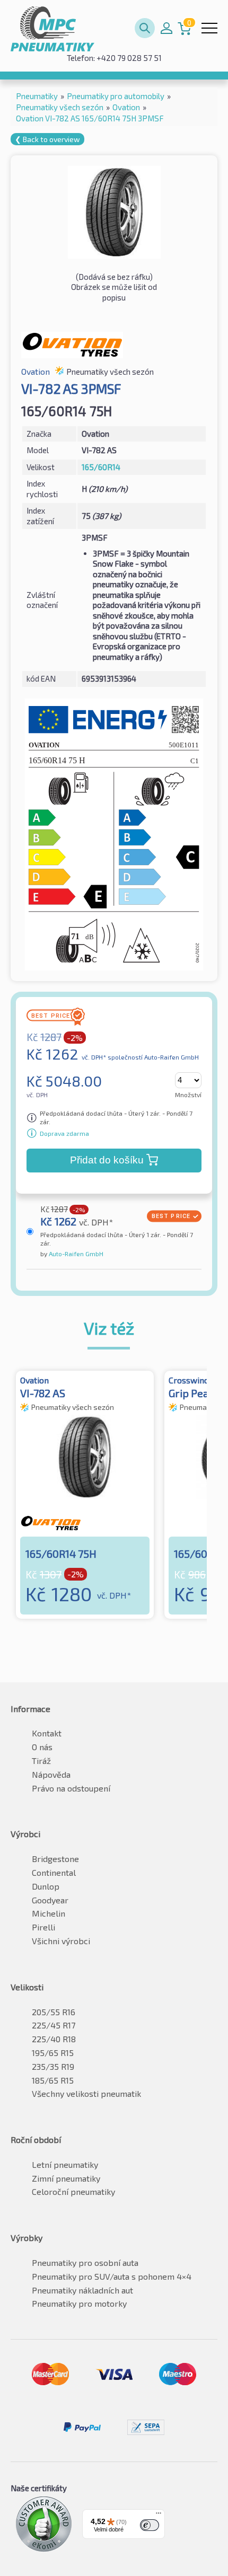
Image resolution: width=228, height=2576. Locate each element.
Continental (54, 1872)
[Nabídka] (159, 2516)
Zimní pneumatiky (66, 2178)
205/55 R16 (54, 2012)
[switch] (150, 2525)
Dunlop (46, 1886)
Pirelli (43, 1927)
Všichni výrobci (61, 1941)
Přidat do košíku (107, 1160)
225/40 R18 (54, 2039)
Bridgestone (55, 1859)
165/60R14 (101, 467)
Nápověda (51, 1774)
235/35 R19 (53, 2066)
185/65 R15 (53, 2080)
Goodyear (50, 1900)
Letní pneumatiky (65, 2164)
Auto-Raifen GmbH (75, 1254)
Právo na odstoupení (71, 1788)
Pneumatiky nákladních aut (82, 2290)
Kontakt (47, 1733)
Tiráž (41, 1761)
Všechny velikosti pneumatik (86, 2093)
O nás (42, 1747)
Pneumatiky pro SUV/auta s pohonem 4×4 (112, 2276)
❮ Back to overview (47, 139)
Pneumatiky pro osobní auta (85, 2262)
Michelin (49, 1913)
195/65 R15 (53, 2053)
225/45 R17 (54, 2025)
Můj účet (166, 28)
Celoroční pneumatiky (73, 2191)
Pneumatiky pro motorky (79, 2303)
